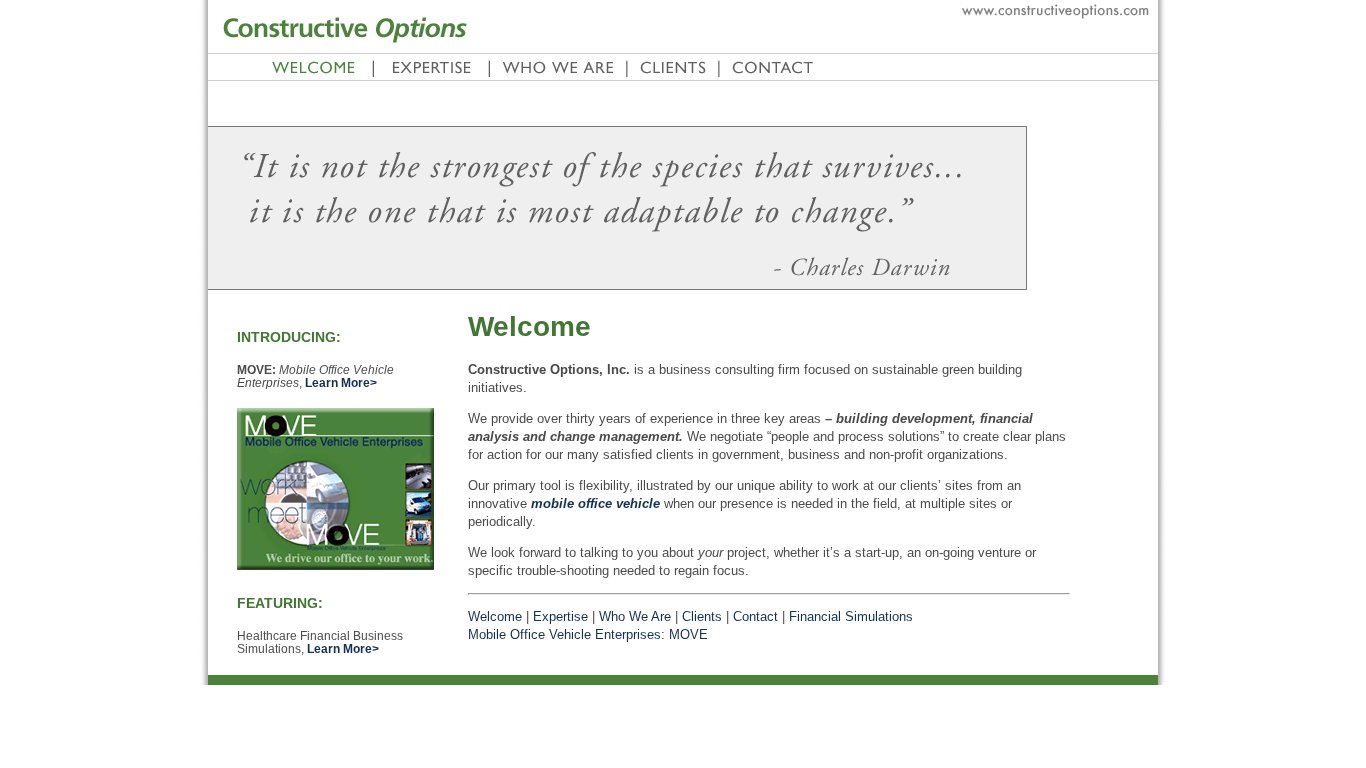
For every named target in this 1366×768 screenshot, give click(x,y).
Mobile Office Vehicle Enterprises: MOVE (588, 634)
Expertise (560, 616)
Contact (755, 616)
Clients (702, 616)
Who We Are (635, 616)
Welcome (495, 616)
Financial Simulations (851, 616)
